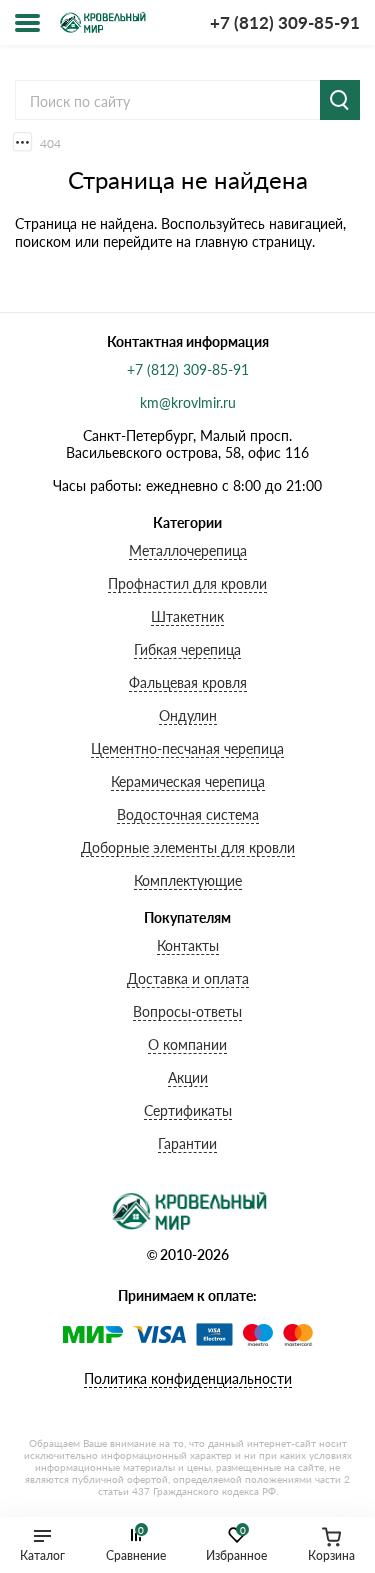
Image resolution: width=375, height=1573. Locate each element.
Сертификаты (188, 1110)
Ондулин (188, 715)
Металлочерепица (188, 550)
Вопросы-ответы (187, 1011)
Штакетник (187, 616)
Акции (188, 1077)
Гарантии (187, 1143)
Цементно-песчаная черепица (187, 748)
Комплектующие (188, 880)
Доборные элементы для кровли (188, 847)
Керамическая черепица (188, 781)
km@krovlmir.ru (188, 402)
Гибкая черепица (187, 649)
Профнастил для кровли (187, 583)
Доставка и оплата (188, 978)
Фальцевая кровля (188, 682)
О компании (187, 1044)
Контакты (188, 945)
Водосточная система (188, 814)
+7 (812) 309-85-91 (285, 22)
